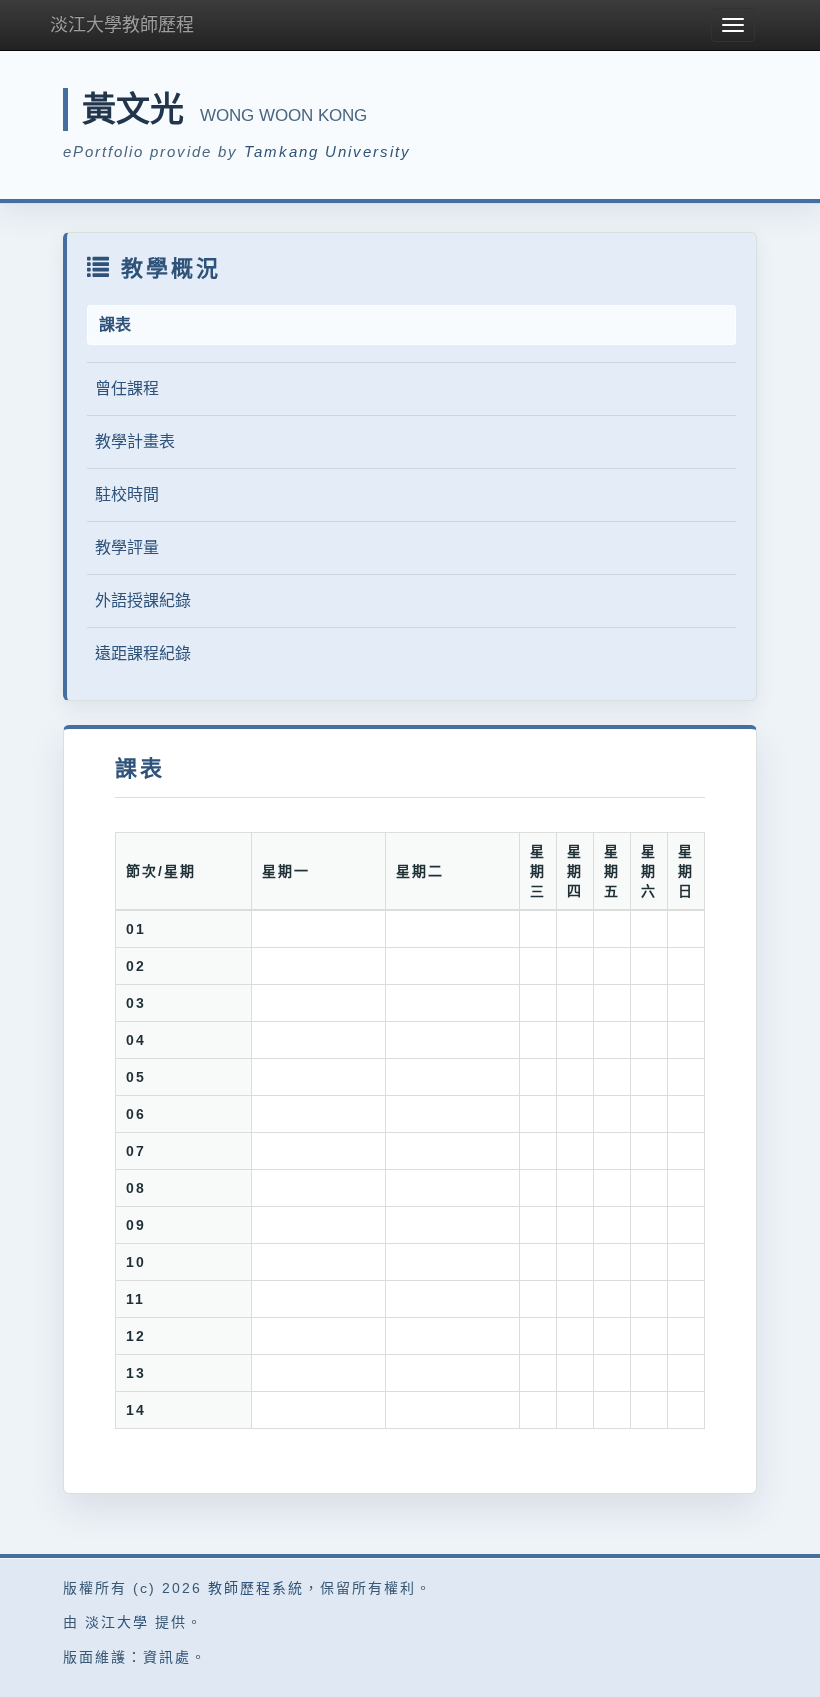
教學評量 (127, 547)
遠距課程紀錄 (143, 653)
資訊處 (167, 1657)
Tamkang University (327, 151)
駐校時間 (127, 494)
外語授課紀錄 (143, 600)
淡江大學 (117, 1622)
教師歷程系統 (256, 1588)
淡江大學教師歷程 (122, 25)
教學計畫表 (135, 441)
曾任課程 (127, 388)
